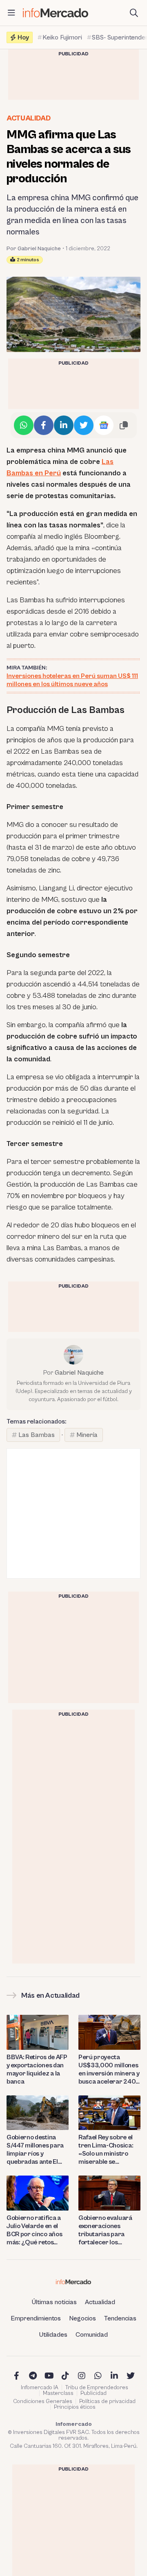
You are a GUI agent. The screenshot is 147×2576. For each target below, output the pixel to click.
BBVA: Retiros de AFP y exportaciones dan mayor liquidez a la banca (37, 2069)
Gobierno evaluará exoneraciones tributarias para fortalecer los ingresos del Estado (106, 2230)
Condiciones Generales (43, 2401)
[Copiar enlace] (124, 425)
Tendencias (120, 2318)
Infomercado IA (40, 2388)
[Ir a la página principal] (56, 13)
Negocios (82, 2318)
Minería (87, 1435)
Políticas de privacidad (107, 2401)
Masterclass (58, 2393)
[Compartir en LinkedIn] (64, 425)
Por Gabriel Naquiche (34, 249)
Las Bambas (37, 1435)
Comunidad (92, 2335)
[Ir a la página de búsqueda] (134, 13)
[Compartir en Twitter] (84, 425)
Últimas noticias (54, 2302)
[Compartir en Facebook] (44, 425)
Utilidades (53, 2335)
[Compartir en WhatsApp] (24, 425)
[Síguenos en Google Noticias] (104, 425)
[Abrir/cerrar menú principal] (11, 13)
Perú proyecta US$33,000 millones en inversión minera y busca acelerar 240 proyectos (109, 2070)
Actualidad (28, 118)
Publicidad (94, 2393)
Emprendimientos (36, 2318)
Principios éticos (75, 2407)
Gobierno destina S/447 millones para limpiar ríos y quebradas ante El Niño (35, 2150)
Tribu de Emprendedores (97, 2388)
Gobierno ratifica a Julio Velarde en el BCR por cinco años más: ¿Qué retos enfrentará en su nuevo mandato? (34, 2230)
